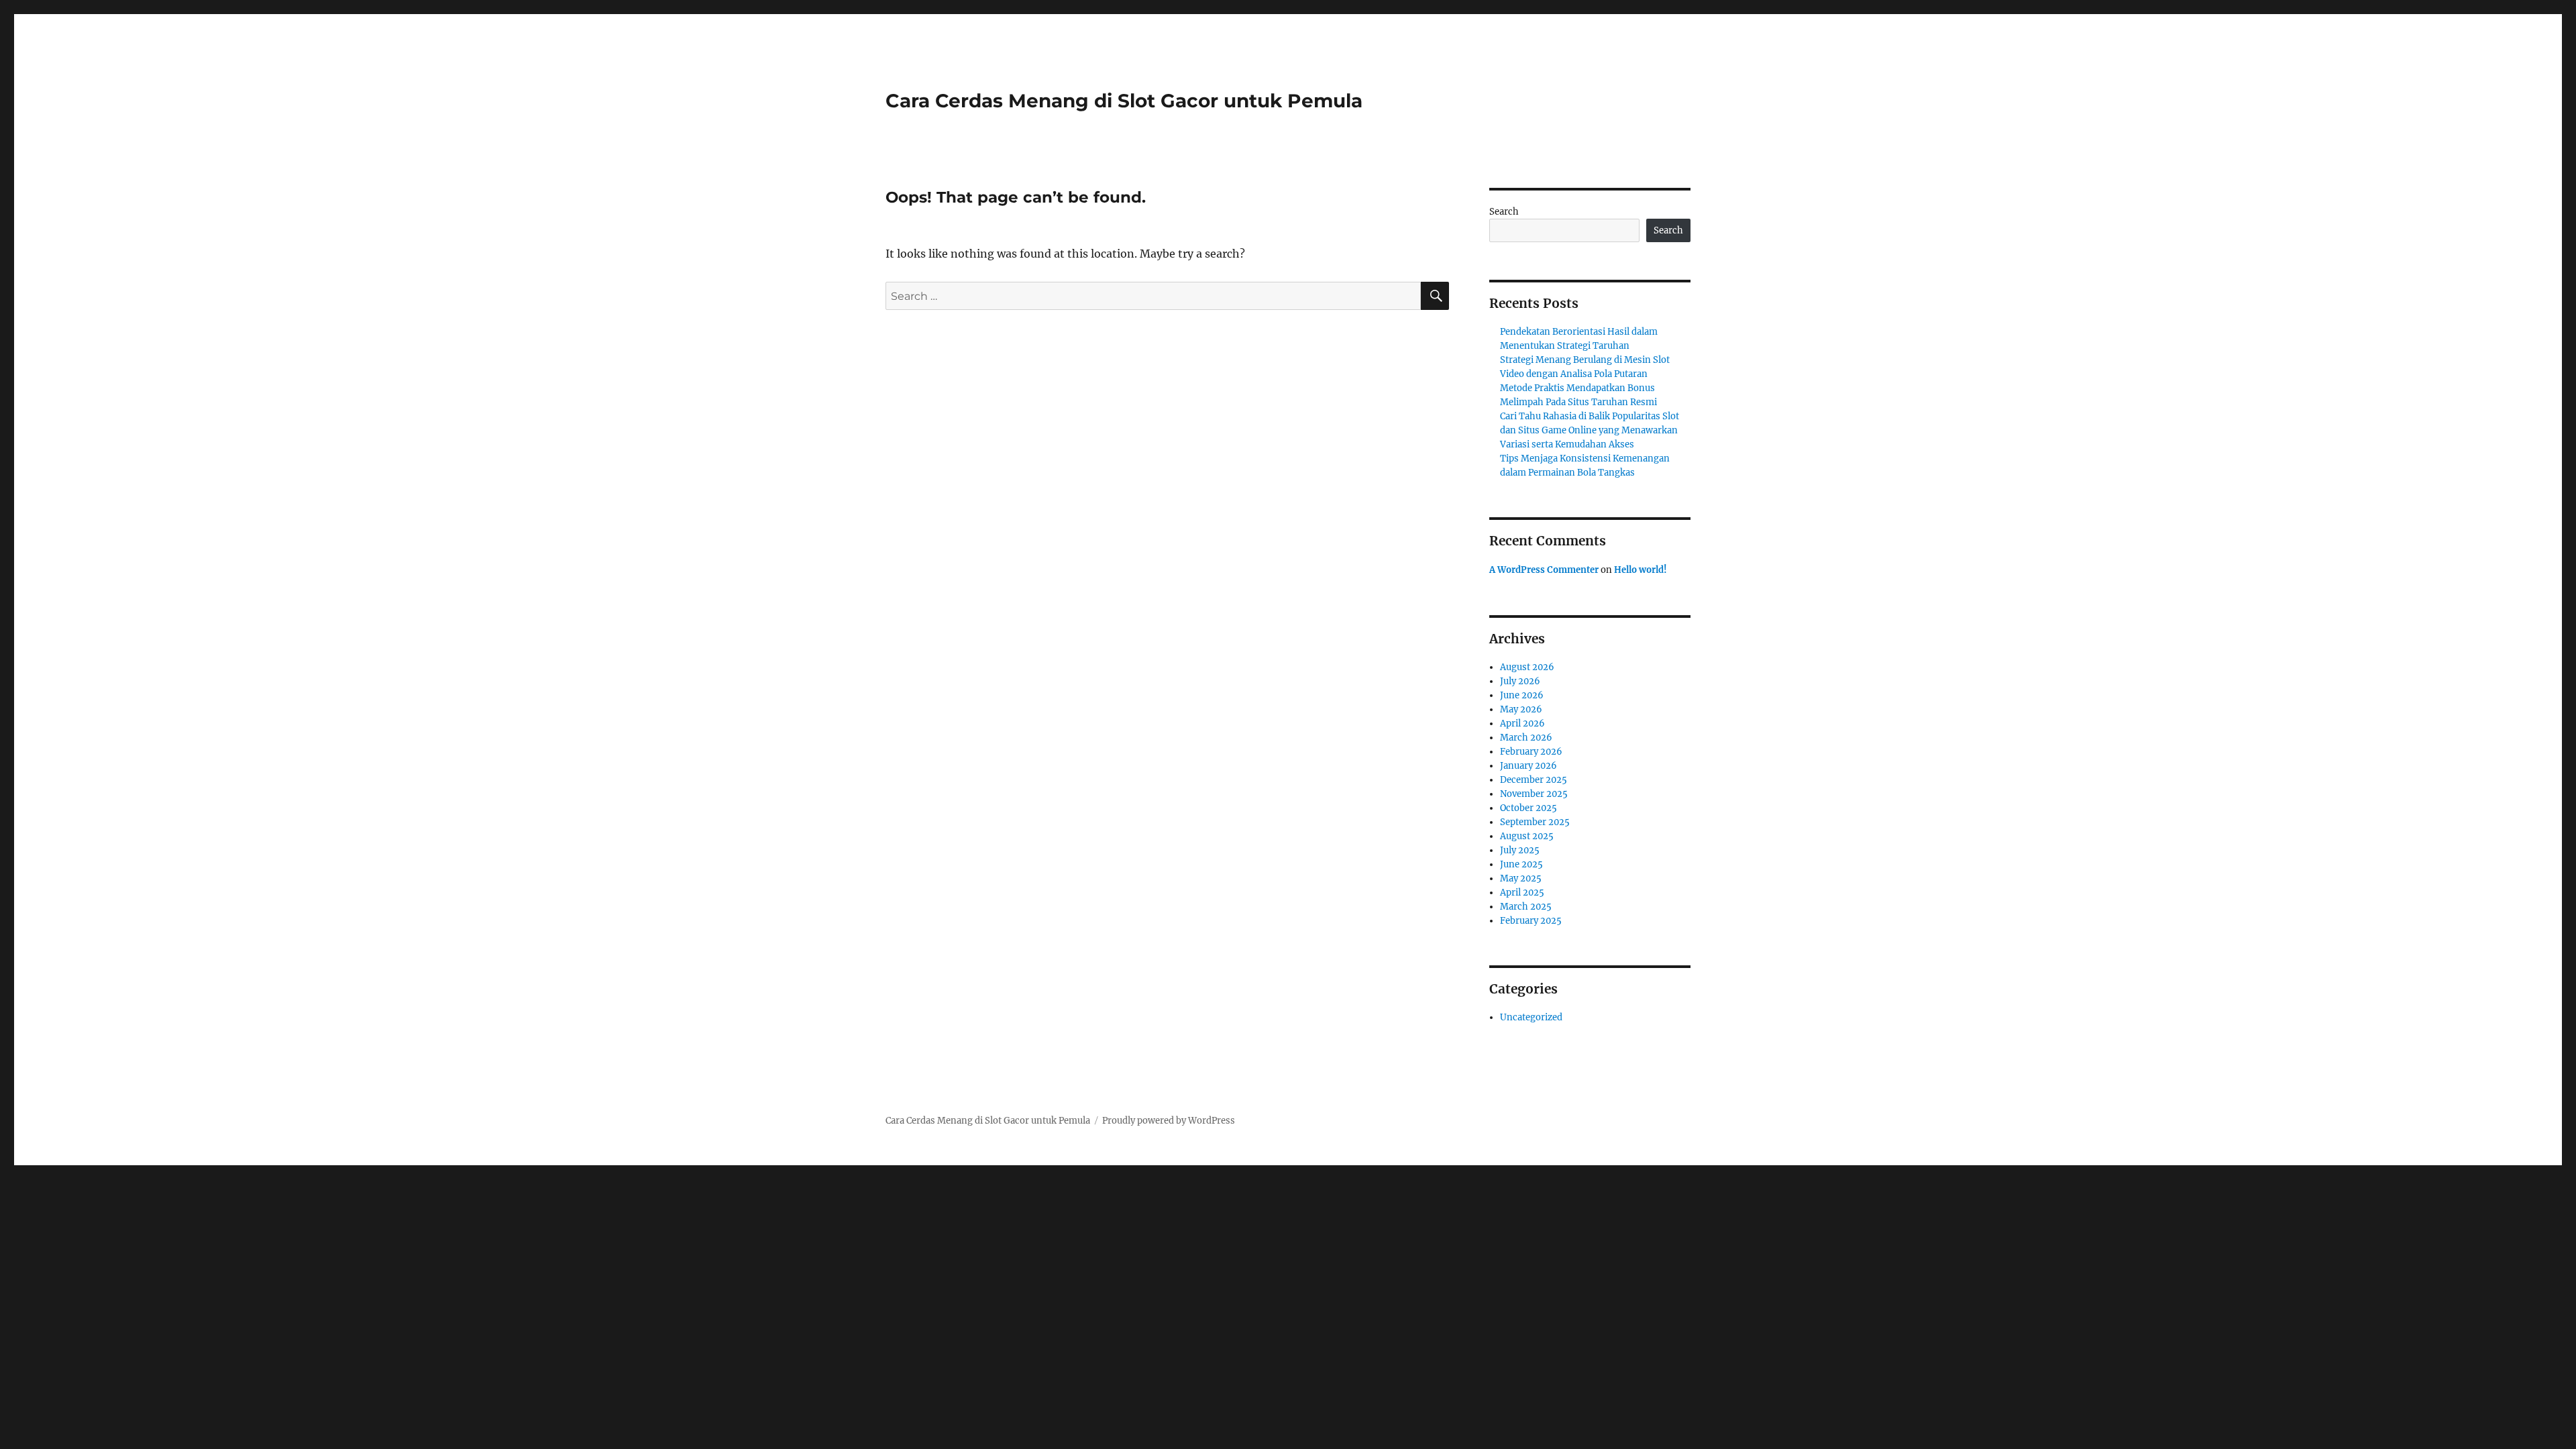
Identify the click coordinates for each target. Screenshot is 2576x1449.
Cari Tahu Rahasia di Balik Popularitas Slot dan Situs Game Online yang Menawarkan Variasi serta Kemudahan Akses (1590, 430)
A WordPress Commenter (1544, 570)
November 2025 (1534, 794)
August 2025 (1527, 836)
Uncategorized (1531, 1017)
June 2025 (1521, 864)
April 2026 (1522, 723)
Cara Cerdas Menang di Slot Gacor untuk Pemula (1124, 101)
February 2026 (1531, 752)
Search (1504, 212)
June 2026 (1522, 695)
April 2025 (1522, 893)
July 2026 (1520, 681)
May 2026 (1521, 709)
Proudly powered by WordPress (1169, 1121)
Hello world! (1641, 570)
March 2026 (1526, 738)
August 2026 (1527, 667)
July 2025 (1520, 850)
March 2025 (1526, 907)
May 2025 (1521, 878)
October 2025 (1528, 808)
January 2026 (1528, 766)
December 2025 (1534, 780)
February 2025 (1531, 921)
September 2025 (1535, 822)
